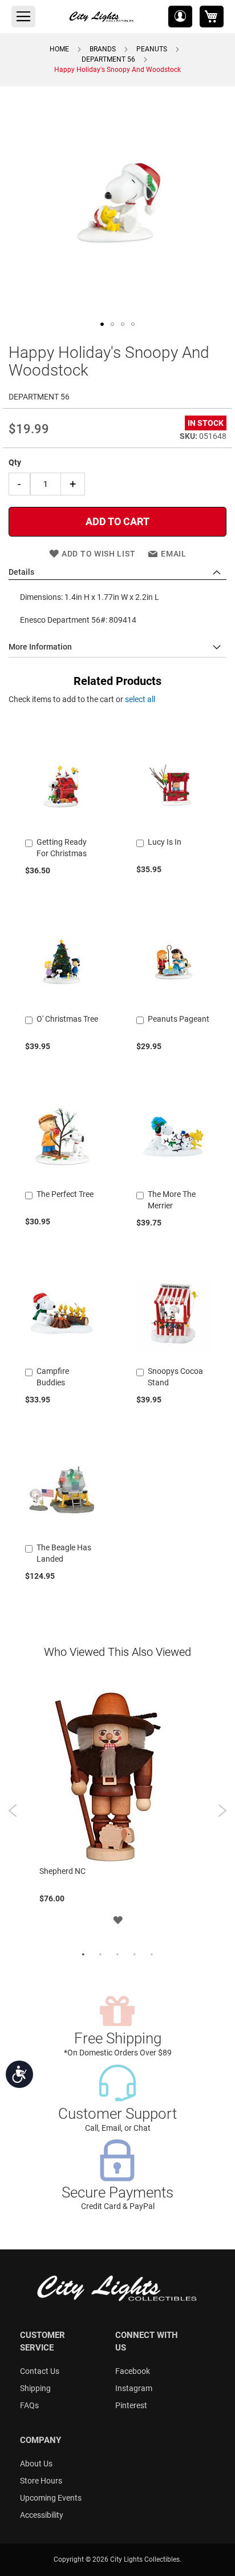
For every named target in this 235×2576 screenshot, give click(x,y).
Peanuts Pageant (179, 1019)
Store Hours (41, 2481)
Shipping (35, 2388)
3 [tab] (117, 1955)
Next (222, 1811)
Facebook (133, 2371)
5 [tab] (152, 1955)
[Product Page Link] (62, 828)
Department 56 (108, 59)
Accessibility (42, 2515)
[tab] (117, 573)
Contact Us (40, 2371)
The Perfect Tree (65, 1194)
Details (21, 572)
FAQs (29, 2405)
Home (59, 49)
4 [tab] (135, 1955)
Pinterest (131, 2405)
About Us (36, 2464)
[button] (180, 17)
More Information (40, 647)
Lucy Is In (165, 842)
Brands (103, 49)
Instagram (134, 2388)
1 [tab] (83, 1955)
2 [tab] (100, 1955)
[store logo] (102, 17)
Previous (13, 1811)
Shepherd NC (62, 1871)
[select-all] (140, 699)
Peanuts (152, 49)
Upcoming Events (51, 2498)
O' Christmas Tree (67, 1019)
